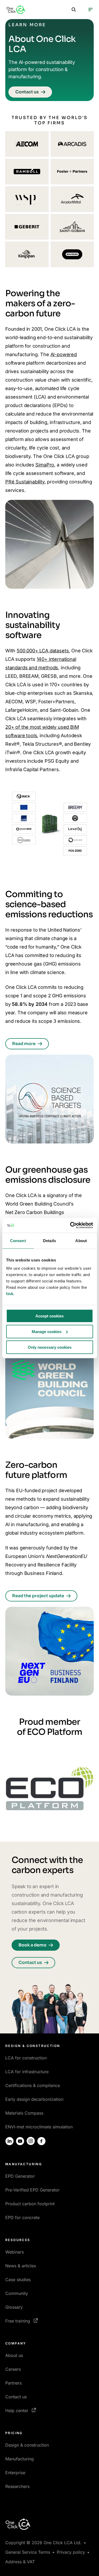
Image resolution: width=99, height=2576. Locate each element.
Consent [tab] (18, 1240)
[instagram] (31, 2141)
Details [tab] (49, 1240)
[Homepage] (16, 10)
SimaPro (45, 465)
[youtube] (20, 2141)
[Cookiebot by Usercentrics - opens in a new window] (70, 1225)
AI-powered (64, 354)
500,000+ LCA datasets (43, 651)
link (10, 1294)
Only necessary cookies (50, 1347)
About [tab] (81, 1240)
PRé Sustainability (25, 482)
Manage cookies (47, 1331)
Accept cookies (49, 1316)
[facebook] (41, 2141)
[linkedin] (10, 2141)
